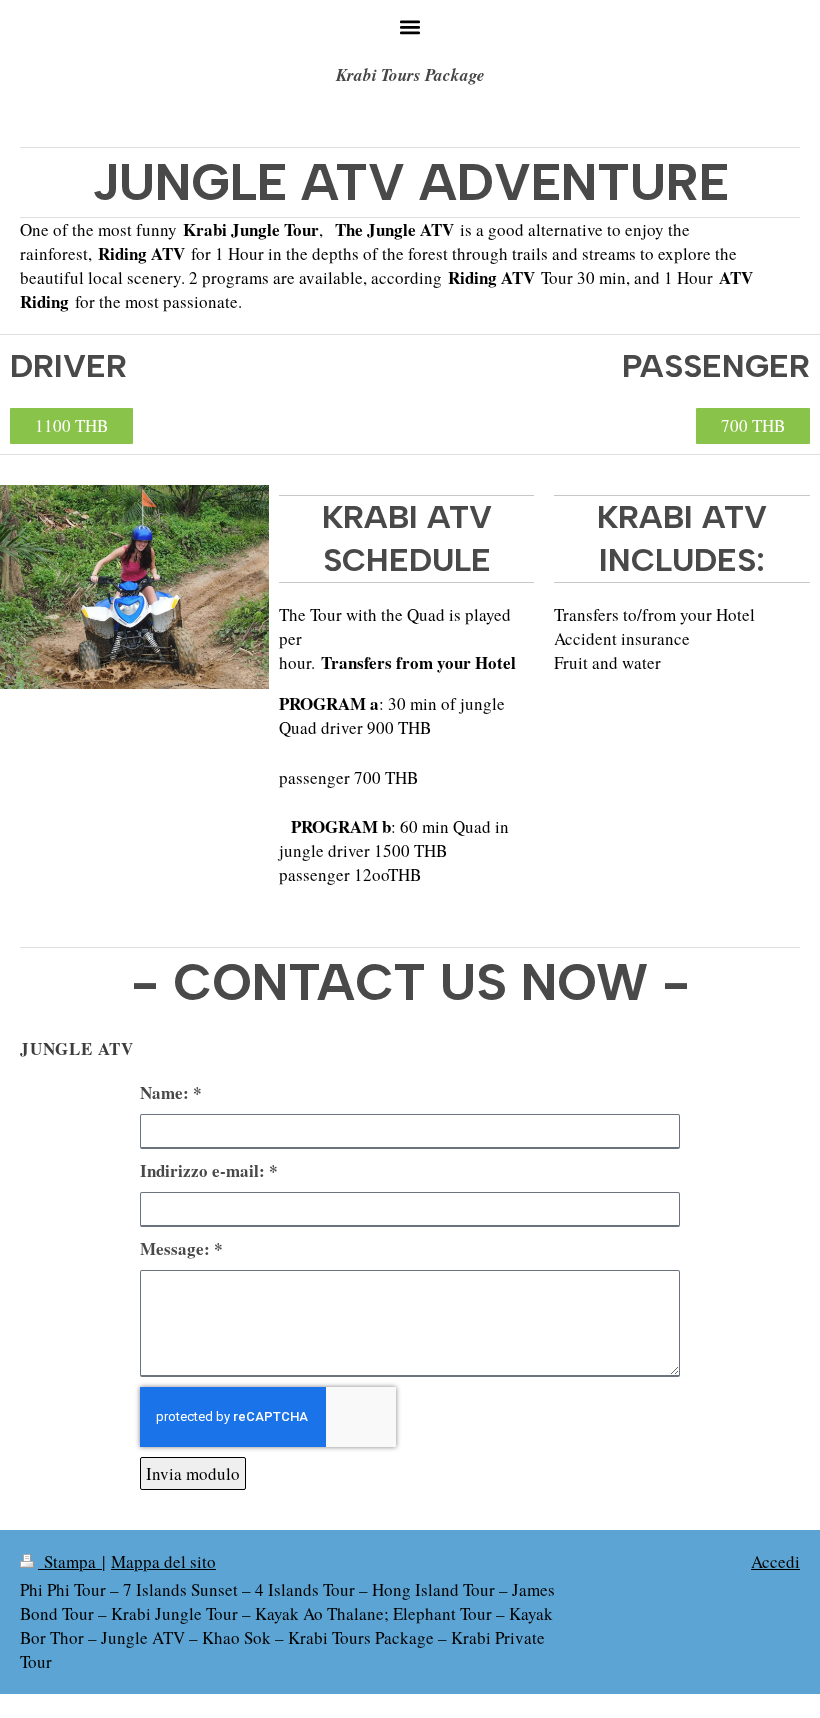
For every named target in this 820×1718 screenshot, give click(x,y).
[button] (410, 26)
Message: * (181, 1249)
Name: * (171, 1093)
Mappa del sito (163, 1561)
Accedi (775, 1561)
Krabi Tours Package (410, 75)
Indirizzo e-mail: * (209, 1171)
